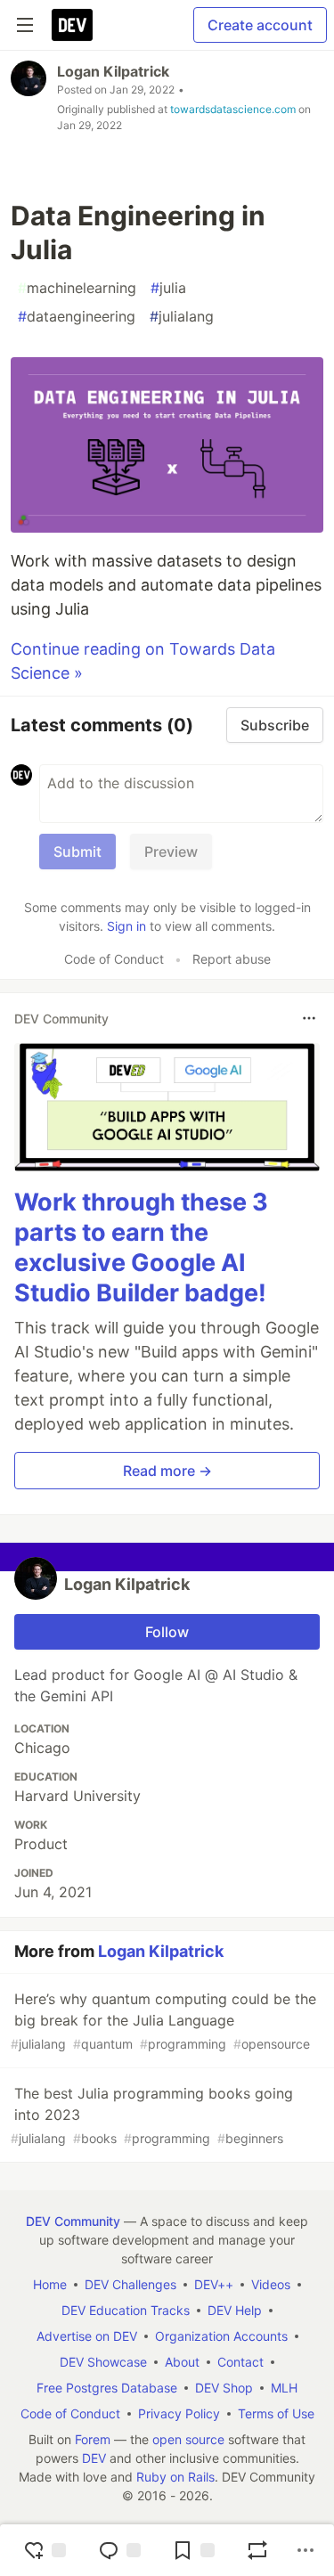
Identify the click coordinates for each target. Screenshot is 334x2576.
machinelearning (77, 288)
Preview (171, 852)
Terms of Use (276, 2413)
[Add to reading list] (193, 2550)
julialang (182, 316)
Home (50, 2284)
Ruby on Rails (175, 2477)
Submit (77, 852)
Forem (93, 2439)
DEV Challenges (130, 2284)
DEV (94, 2458)
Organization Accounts (221, 2336)
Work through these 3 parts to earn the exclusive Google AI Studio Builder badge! (141, 1247)
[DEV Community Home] (72, 25)
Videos (271, 2284)
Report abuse (232, 959)
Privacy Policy (179, 2413)
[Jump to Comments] (119, 2550)
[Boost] (257, 2550)
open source (188, 2439)
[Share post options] (305, 2550)
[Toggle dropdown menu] (309, 1018)
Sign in (126, 926)
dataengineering (77, 316)
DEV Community (73, 2221)
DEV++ (214, 2284)
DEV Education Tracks (126, 2310)
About (182, 2362)
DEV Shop (224, 2388)
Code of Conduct (114, 959)
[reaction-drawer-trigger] (45, 2550)
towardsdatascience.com (233, 109)
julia (168, 288)
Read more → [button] (167, 1471)
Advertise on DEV (87, 2336)
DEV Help (235, 2310)
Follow (167, 1632)
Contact (240, 2362)
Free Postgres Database (107, 2388)
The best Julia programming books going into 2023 (152, 2115)
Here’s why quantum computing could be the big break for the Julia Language (163, 2021)
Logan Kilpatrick (113, 71)
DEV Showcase (103, 2362)
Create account (260, 25)
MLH (284, 2388)
